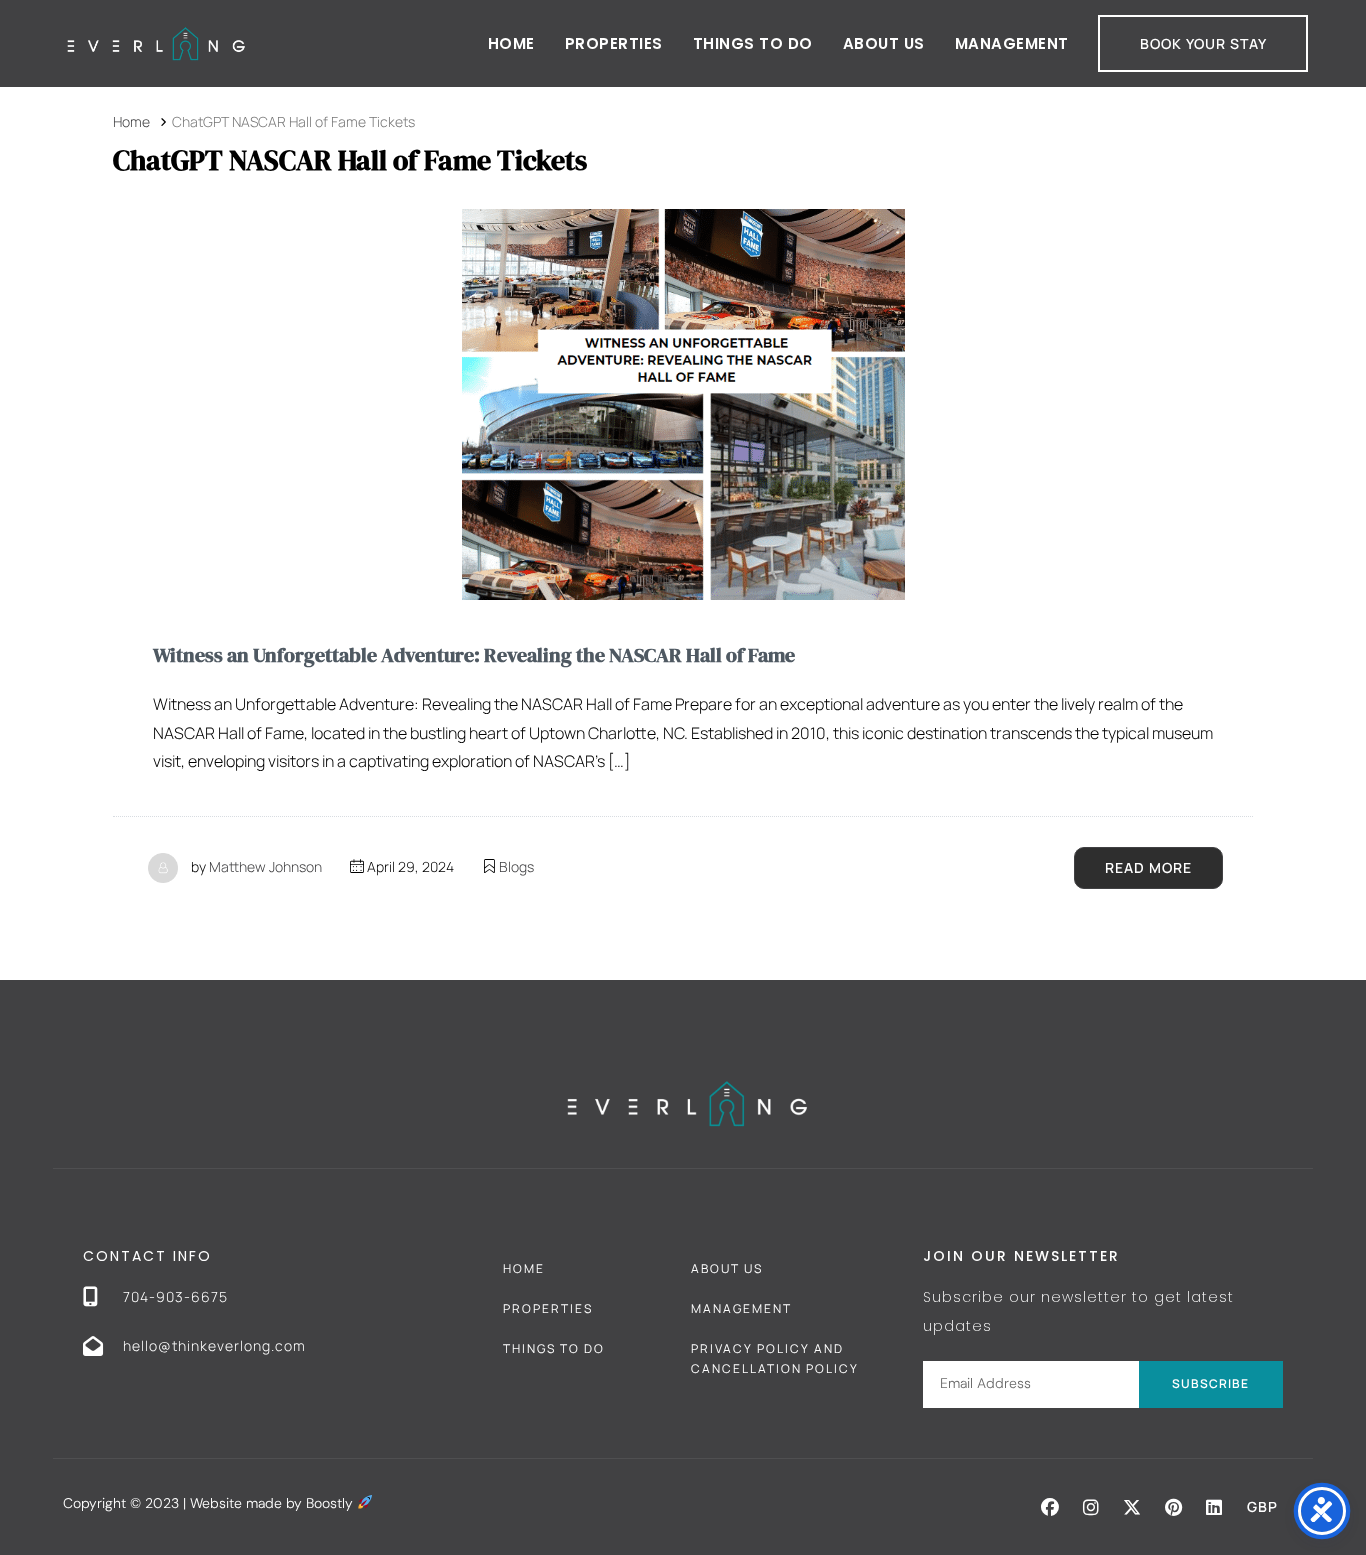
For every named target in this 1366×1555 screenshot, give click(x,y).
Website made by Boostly (273, 1503)
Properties (614, 43)
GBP (1262, 1506)
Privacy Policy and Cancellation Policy (775, 1358)
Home (511, 43)
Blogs (516, 866)
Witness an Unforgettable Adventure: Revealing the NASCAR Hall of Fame (474, 655)
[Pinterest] (1173, 1507)
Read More (1148, 867)
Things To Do (554, 1348)
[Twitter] (1132, 1507)
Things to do (753, 43)
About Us (884, 43)
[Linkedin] (1214, 1507)
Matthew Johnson (265, 866)
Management (1012, 43)
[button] (1050, 1507)
